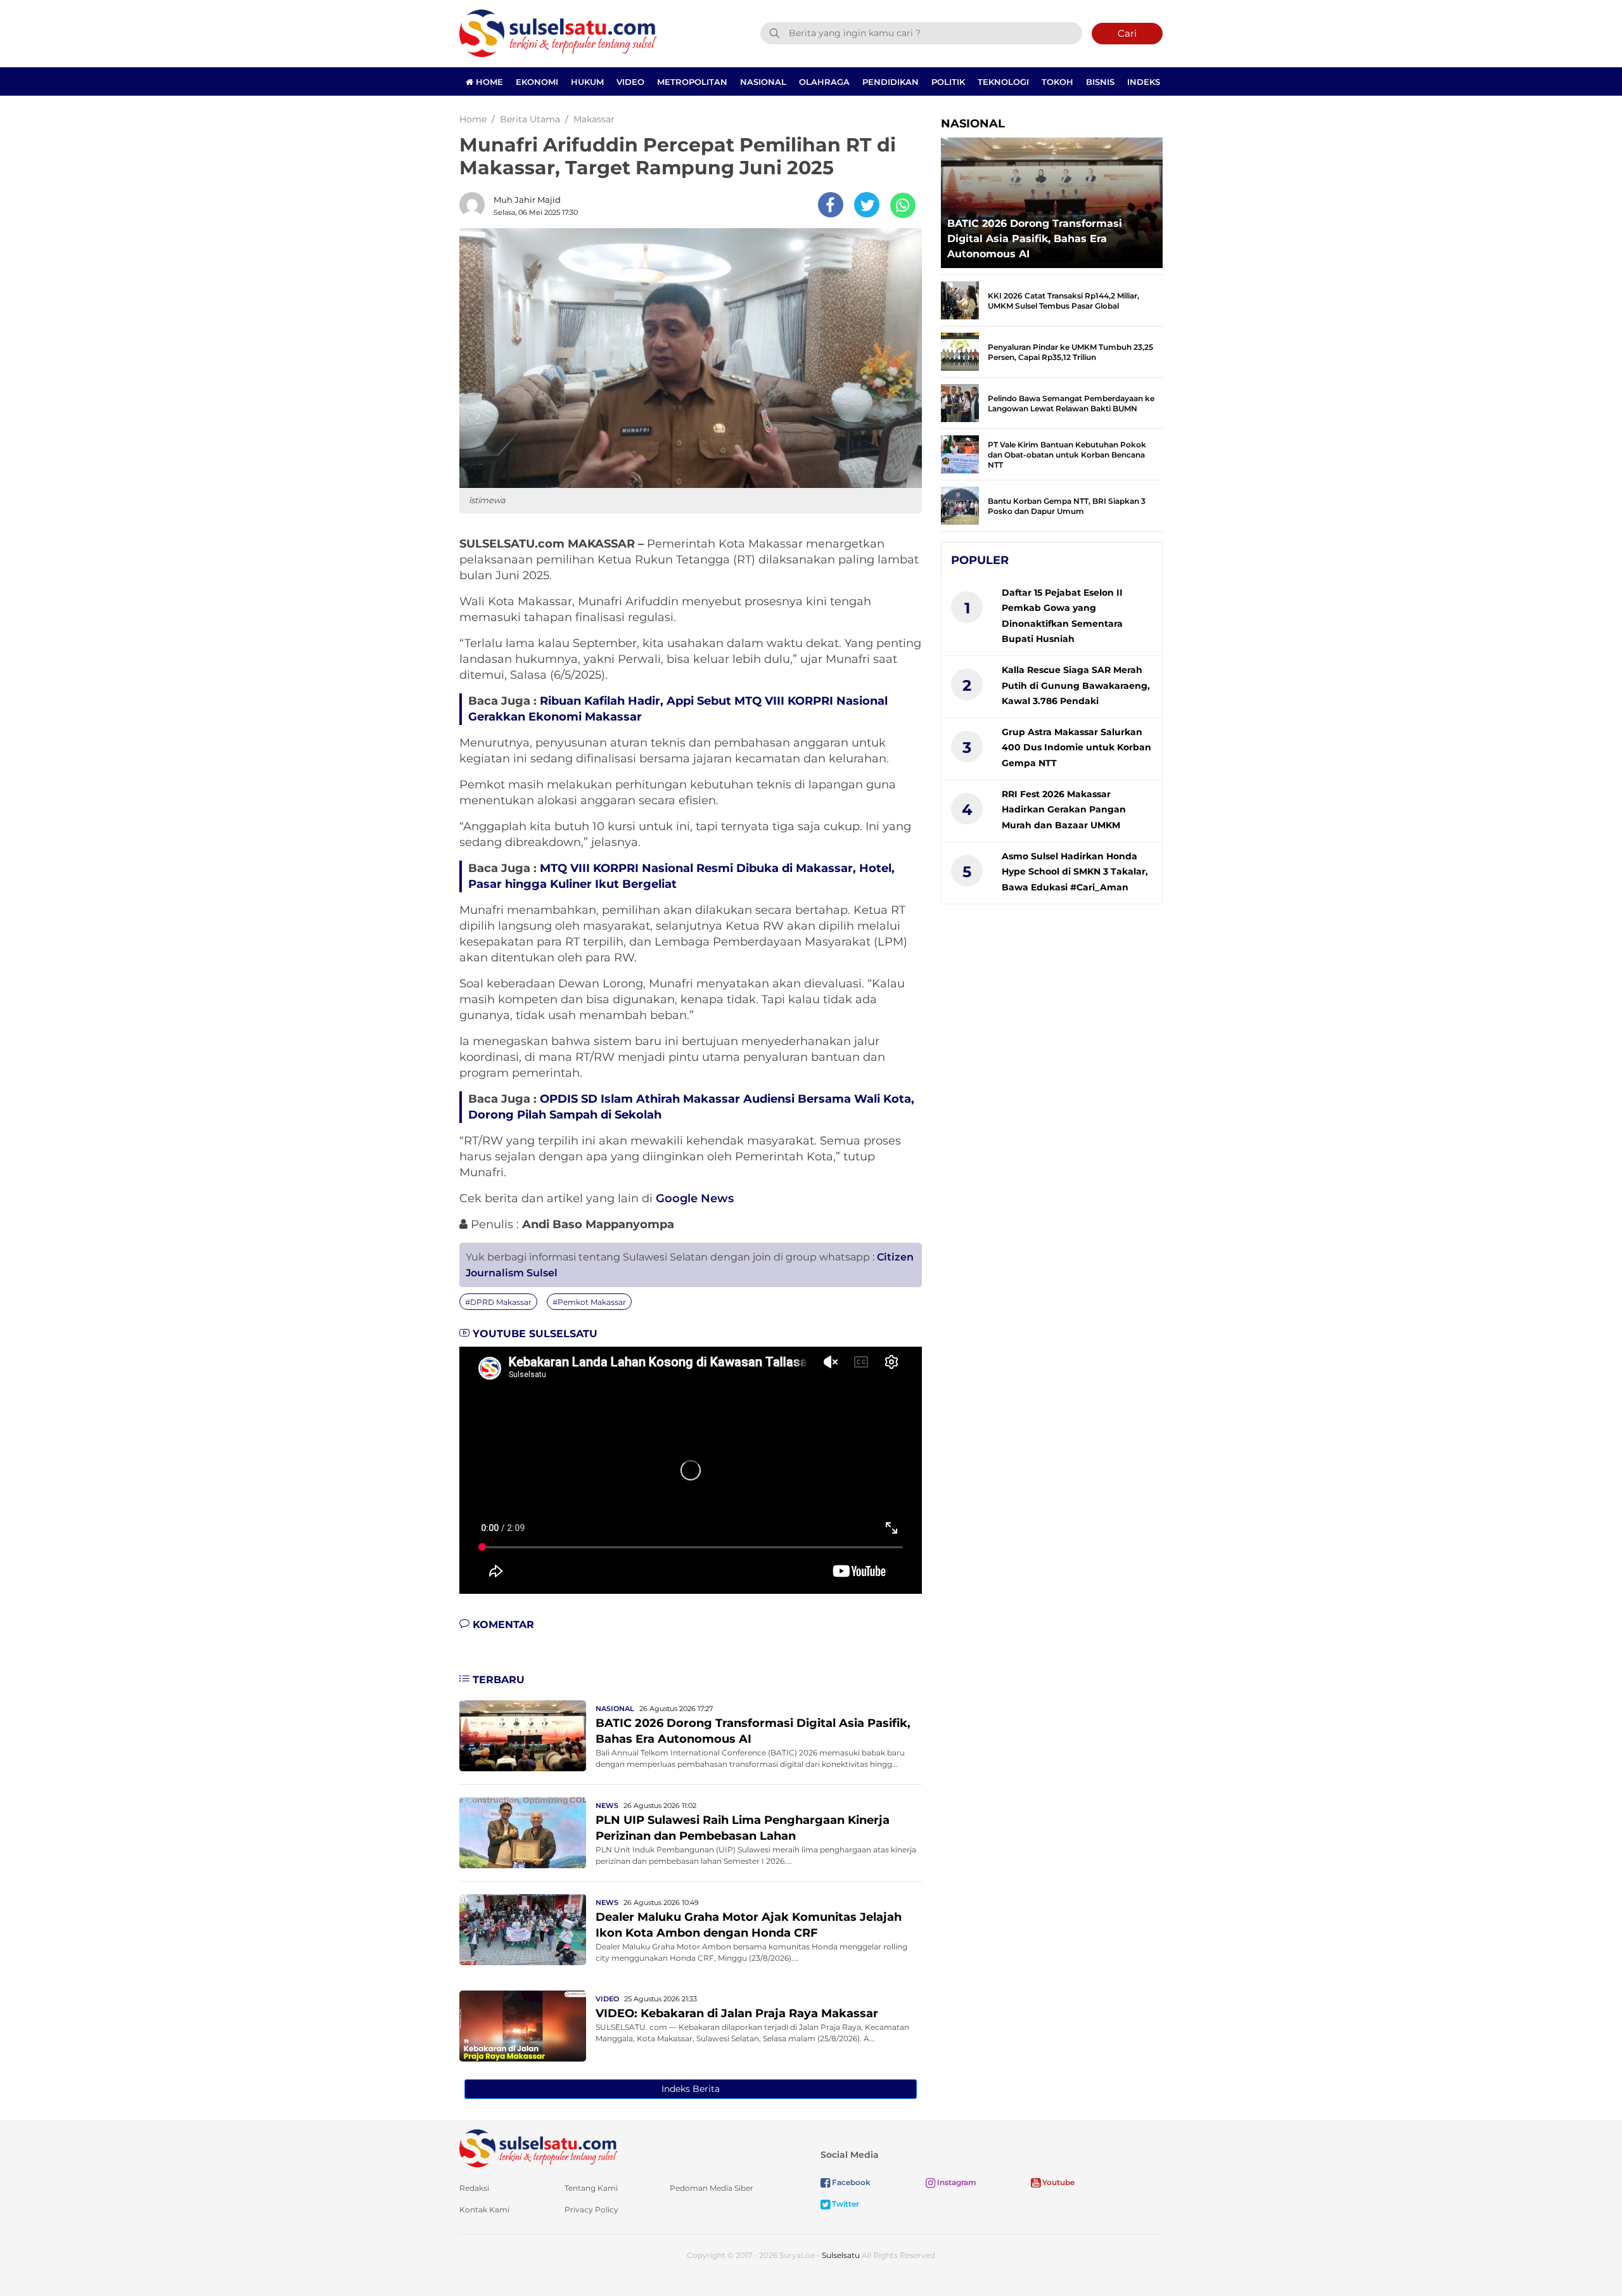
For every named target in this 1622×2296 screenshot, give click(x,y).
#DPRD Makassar (498, 1302)
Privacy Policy (591, 2209)
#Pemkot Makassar (589, 1302)
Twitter (845, 2204)
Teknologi (1003, 82)
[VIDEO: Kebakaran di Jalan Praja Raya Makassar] (523, 2025)
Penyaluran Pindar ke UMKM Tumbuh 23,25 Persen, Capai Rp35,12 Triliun (1070, 352)
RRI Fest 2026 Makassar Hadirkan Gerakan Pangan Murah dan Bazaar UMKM (1064, 810)
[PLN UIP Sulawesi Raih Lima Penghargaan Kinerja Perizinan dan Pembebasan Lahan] (523, 1832)
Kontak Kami (484, 2209)
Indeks (1144, 82)
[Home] (558, 33)
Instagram (956, 2182)
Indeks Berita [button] (691, 2089)
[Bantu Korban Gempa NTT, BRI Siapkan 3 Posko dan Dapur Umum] (960, 505)
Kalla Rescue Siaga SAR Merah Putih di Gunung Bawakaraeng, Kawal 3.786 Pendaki (1076, 685)
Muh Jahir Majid (527, 200)
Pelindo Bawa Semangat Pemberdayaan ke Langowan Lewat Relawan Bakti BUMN (1071, 403)
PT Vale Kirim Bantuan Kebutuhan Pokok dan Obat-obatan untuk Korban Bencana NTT (1067, 455)
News (607, 1805)
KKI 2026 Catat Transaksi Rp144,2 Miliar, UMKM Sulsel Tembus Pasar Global (1063, 301)
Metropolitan (692, 82)
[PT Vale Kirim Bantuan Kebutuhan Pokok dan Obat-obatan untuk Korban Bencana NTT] (960, 453)
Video (630, 82)
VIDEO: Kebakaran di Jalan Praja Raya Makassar (737, 2013)
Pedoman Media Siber (712, 2188)
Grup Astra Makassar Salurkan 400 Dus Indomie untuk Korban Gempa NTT (1076, 747)
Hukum (587, 82)
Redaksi (474, 2188)
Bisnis (1100, 82)
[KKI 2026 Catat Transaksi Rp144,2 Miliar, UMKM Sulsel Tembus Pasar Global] (960, 299)
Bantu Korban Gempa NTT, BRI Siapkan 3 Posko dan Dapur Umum (1067, 506)
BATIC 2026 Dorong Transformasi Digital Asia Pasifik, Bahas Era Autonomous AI (1035, 239)
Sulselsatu (841, 2255)
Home (488, 82)
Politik (948, 82)
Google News (695, 1198)
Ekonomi (537, 82)
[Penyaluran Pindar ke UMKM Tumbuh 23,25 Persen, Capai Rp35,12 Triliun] (960, 351)
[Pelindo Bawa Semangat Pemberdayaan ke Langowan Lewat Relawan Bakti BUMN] (960, 402)
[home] (539, 2147)
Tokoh (1057, 82)
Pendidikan (891, 82)
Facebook (850, 2182)
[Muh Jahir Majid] (475, 205)
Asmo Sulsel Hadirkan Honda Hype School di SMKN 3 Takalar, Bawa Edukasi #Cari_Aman (1075, 872)
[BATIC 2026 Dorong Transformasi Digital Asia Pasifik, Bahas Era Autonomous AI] (523, 1735)
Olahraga (824, 82)
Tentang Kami (591, 2188)
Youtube (1057, 2182)
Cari (1127, 33)
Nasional (763, 82)
